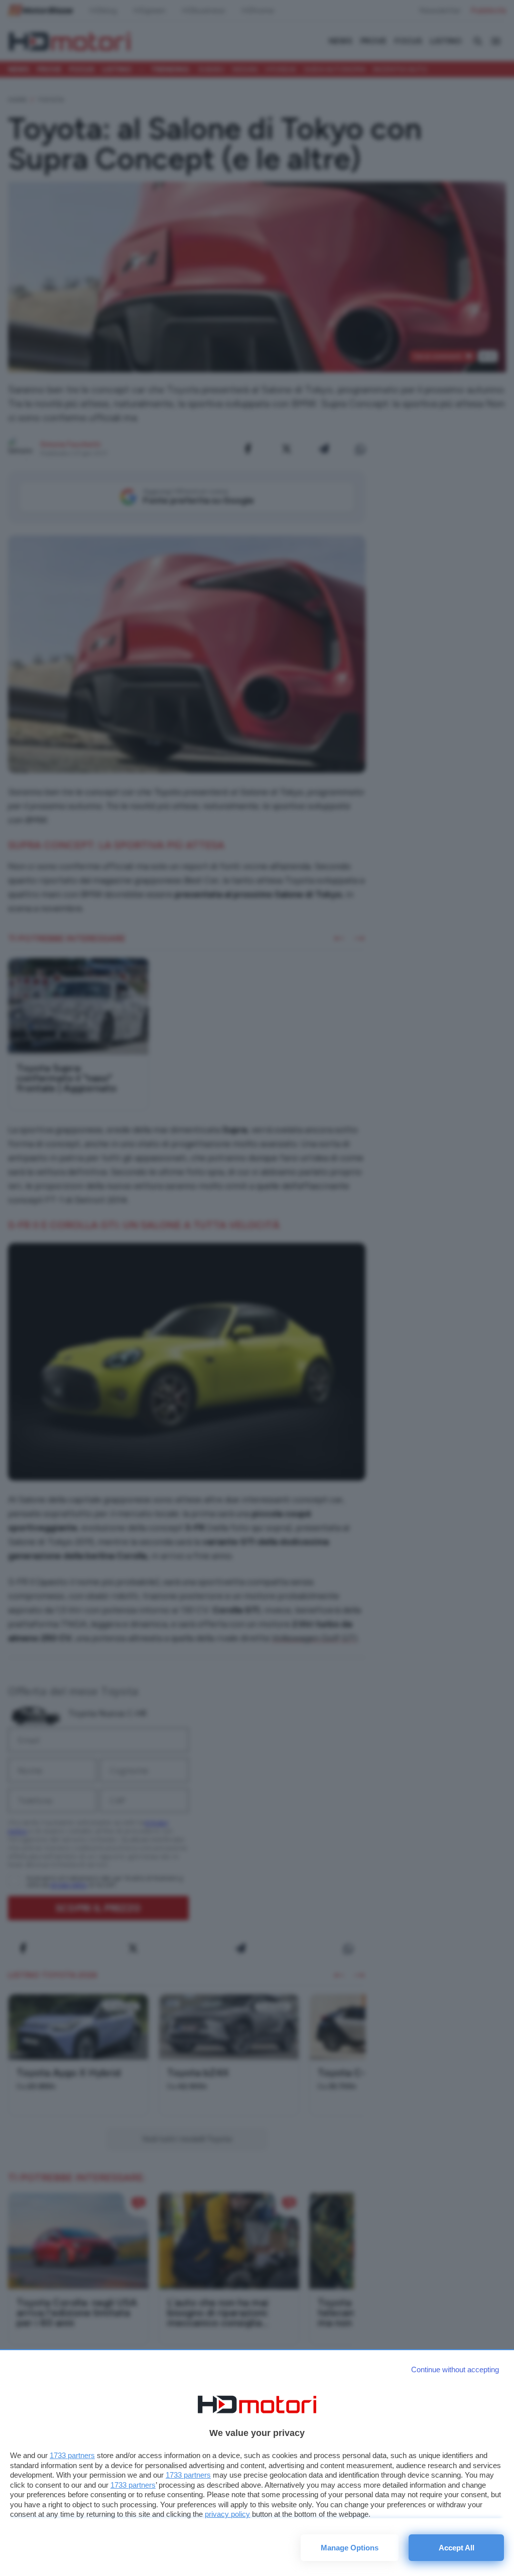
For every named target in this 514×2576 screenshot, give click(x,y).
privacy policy (227, 2514)
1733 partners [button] (72, 2455)
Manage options (350, 2548)
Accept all (457, 2548)
